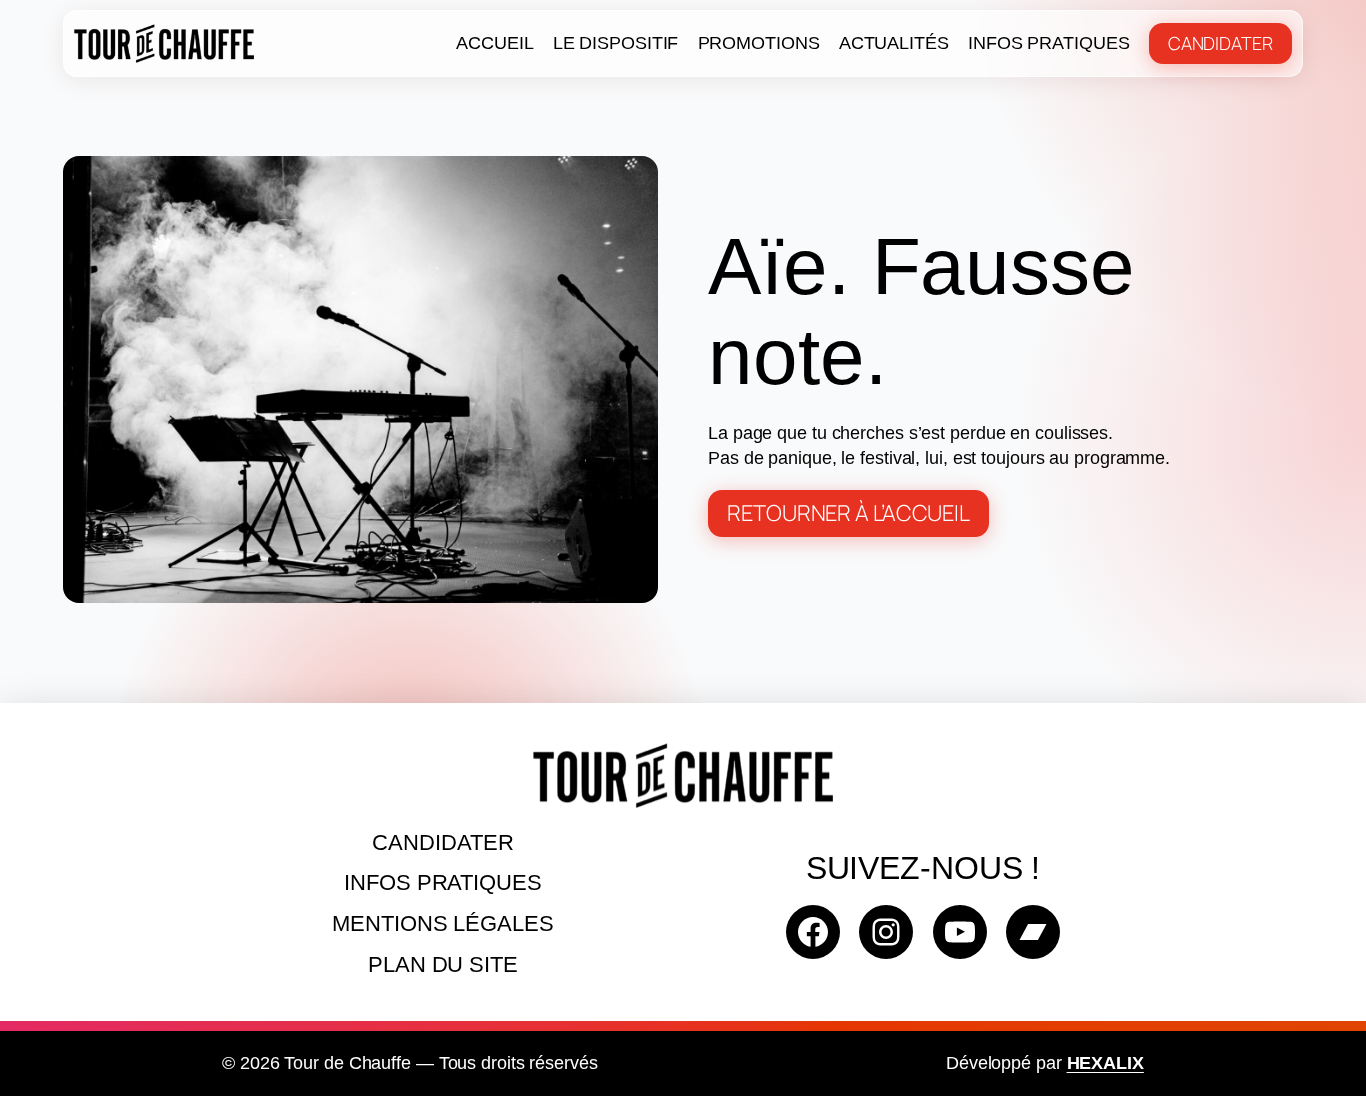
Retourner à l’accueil (848, 513)
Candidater (1220, 43)
